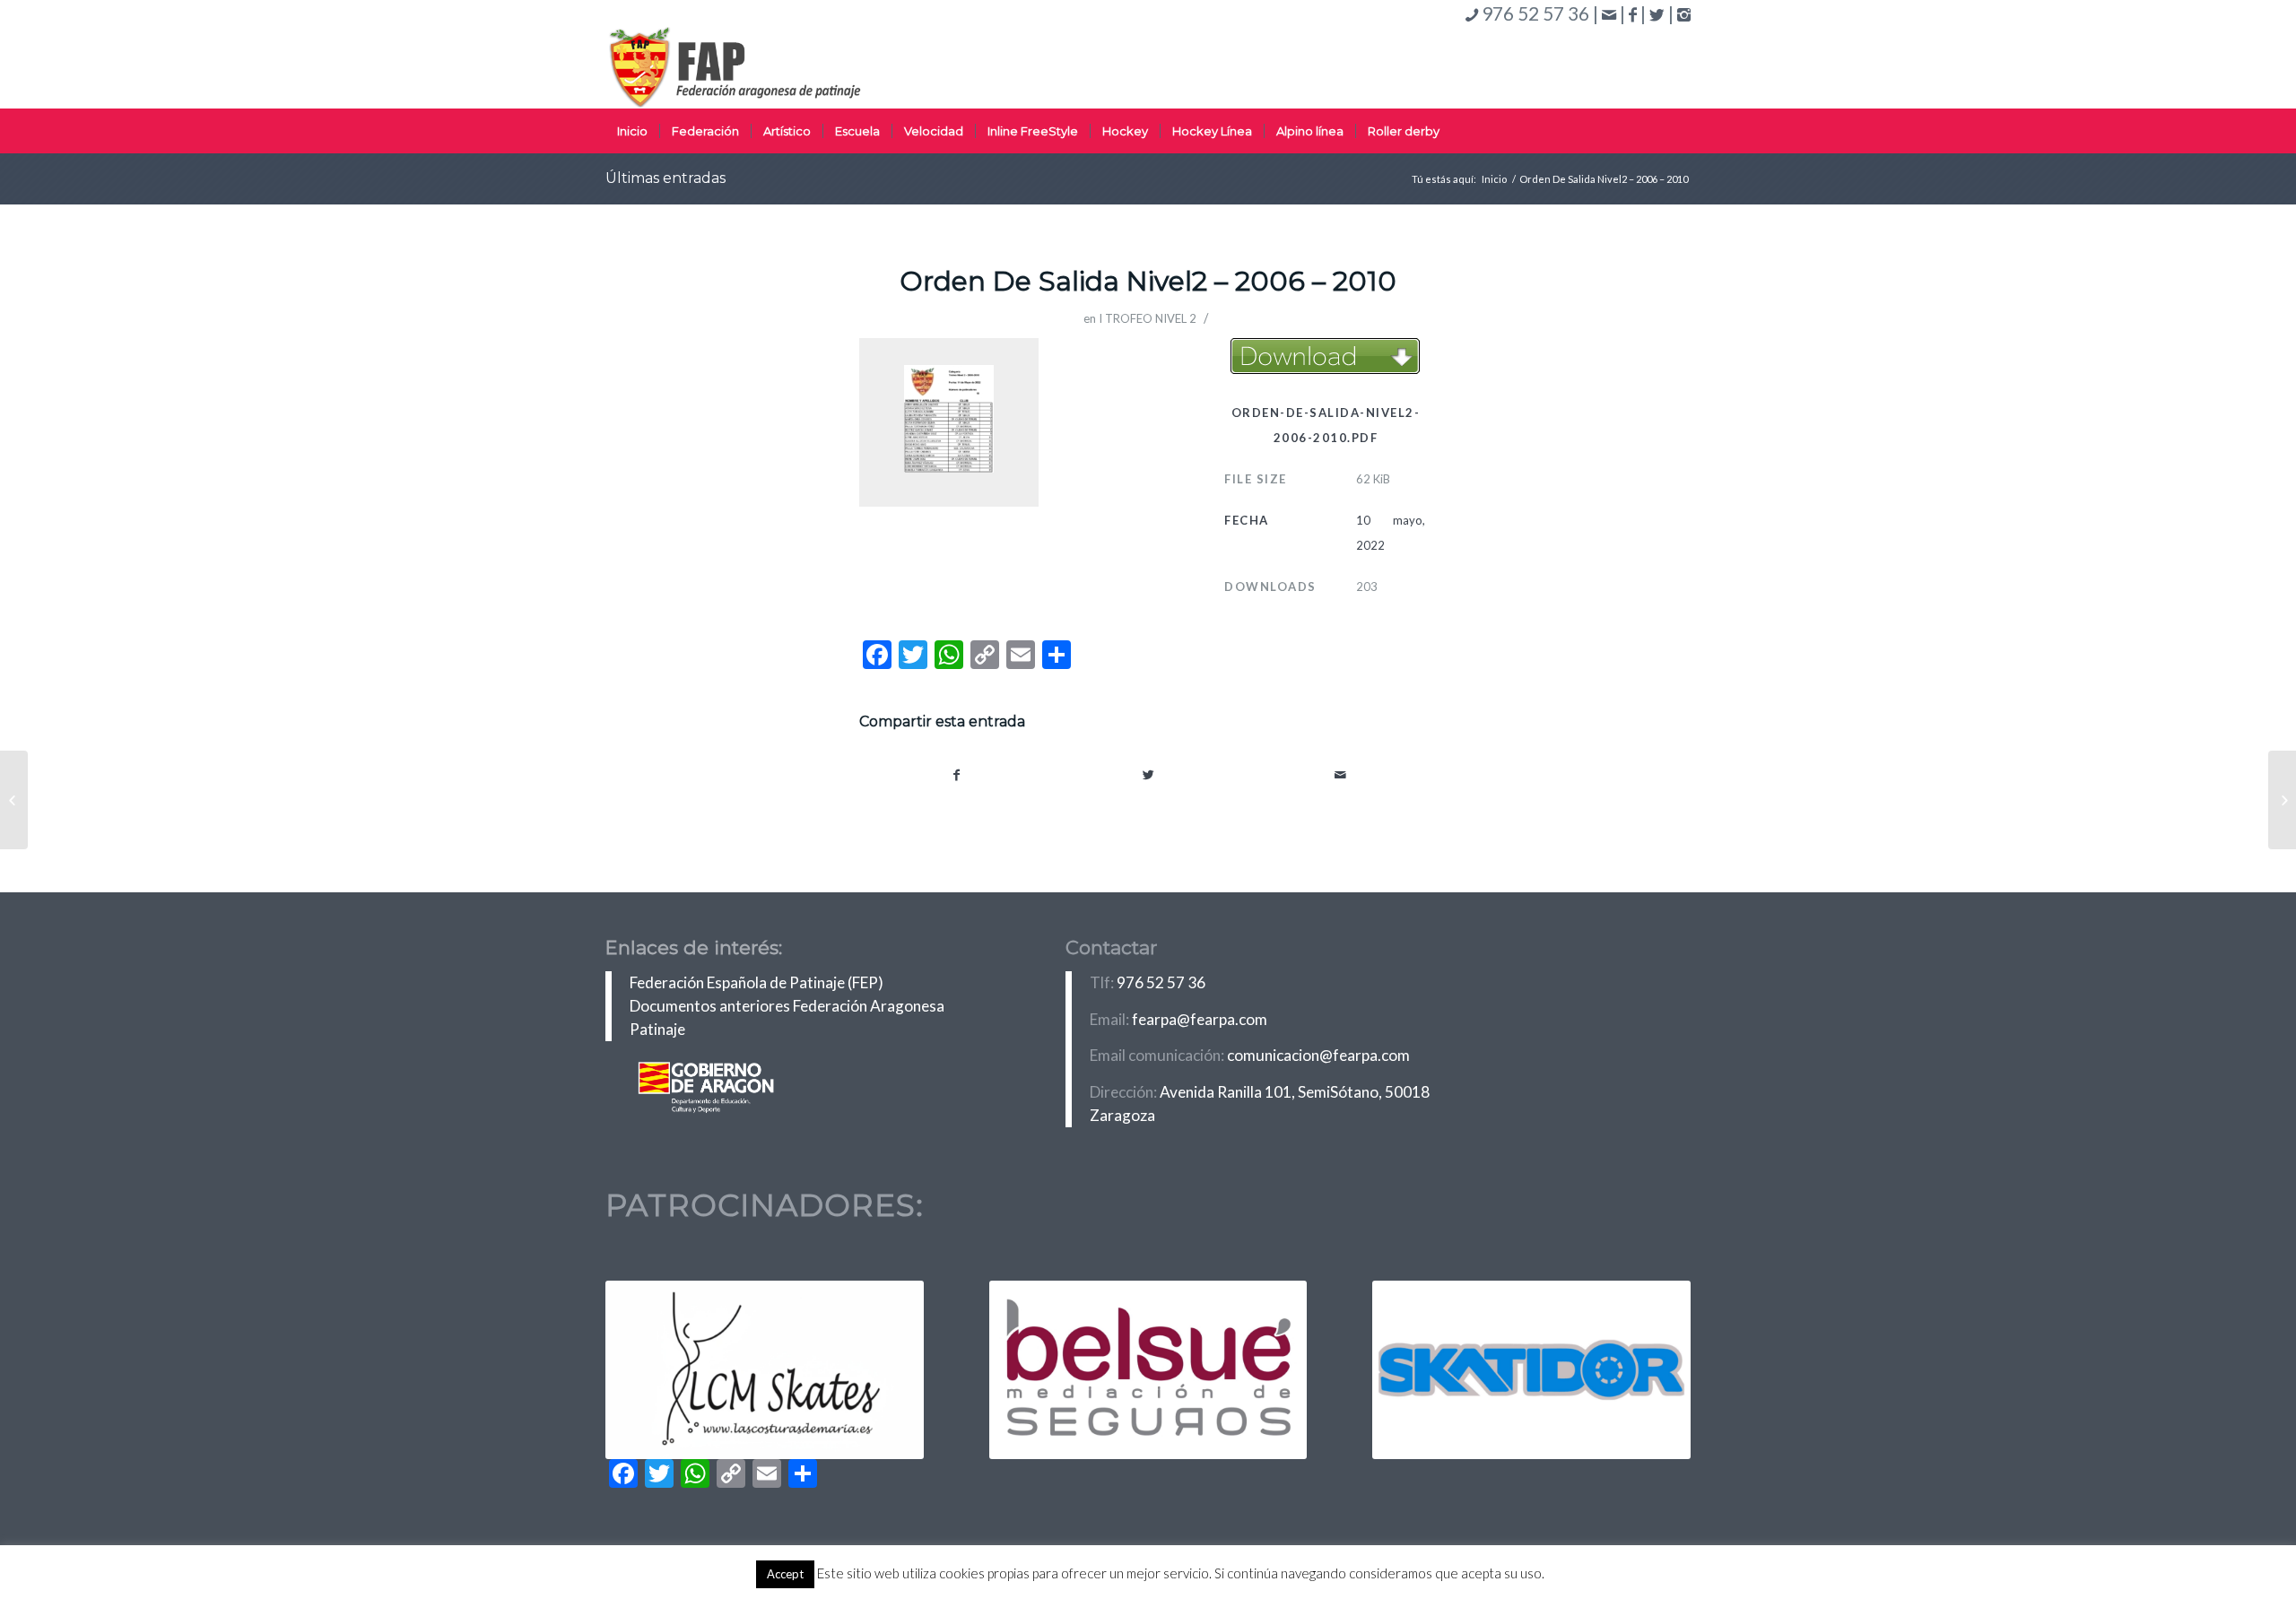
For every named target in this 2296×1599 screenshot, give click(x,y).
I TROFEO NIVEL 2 (1148, 318)
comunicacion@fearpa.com (1318, 1055)
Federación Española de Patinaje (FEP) (757, 982)
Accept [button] (785, 1574)
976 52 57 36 (1161, 982)
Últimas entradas (665, 178)
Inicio (1494, 179)
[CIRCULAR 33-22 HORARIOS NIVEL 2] (14, 800)
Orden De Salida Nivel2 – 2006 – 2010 (1148, 281)
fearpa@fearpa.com (1200, 1019)
